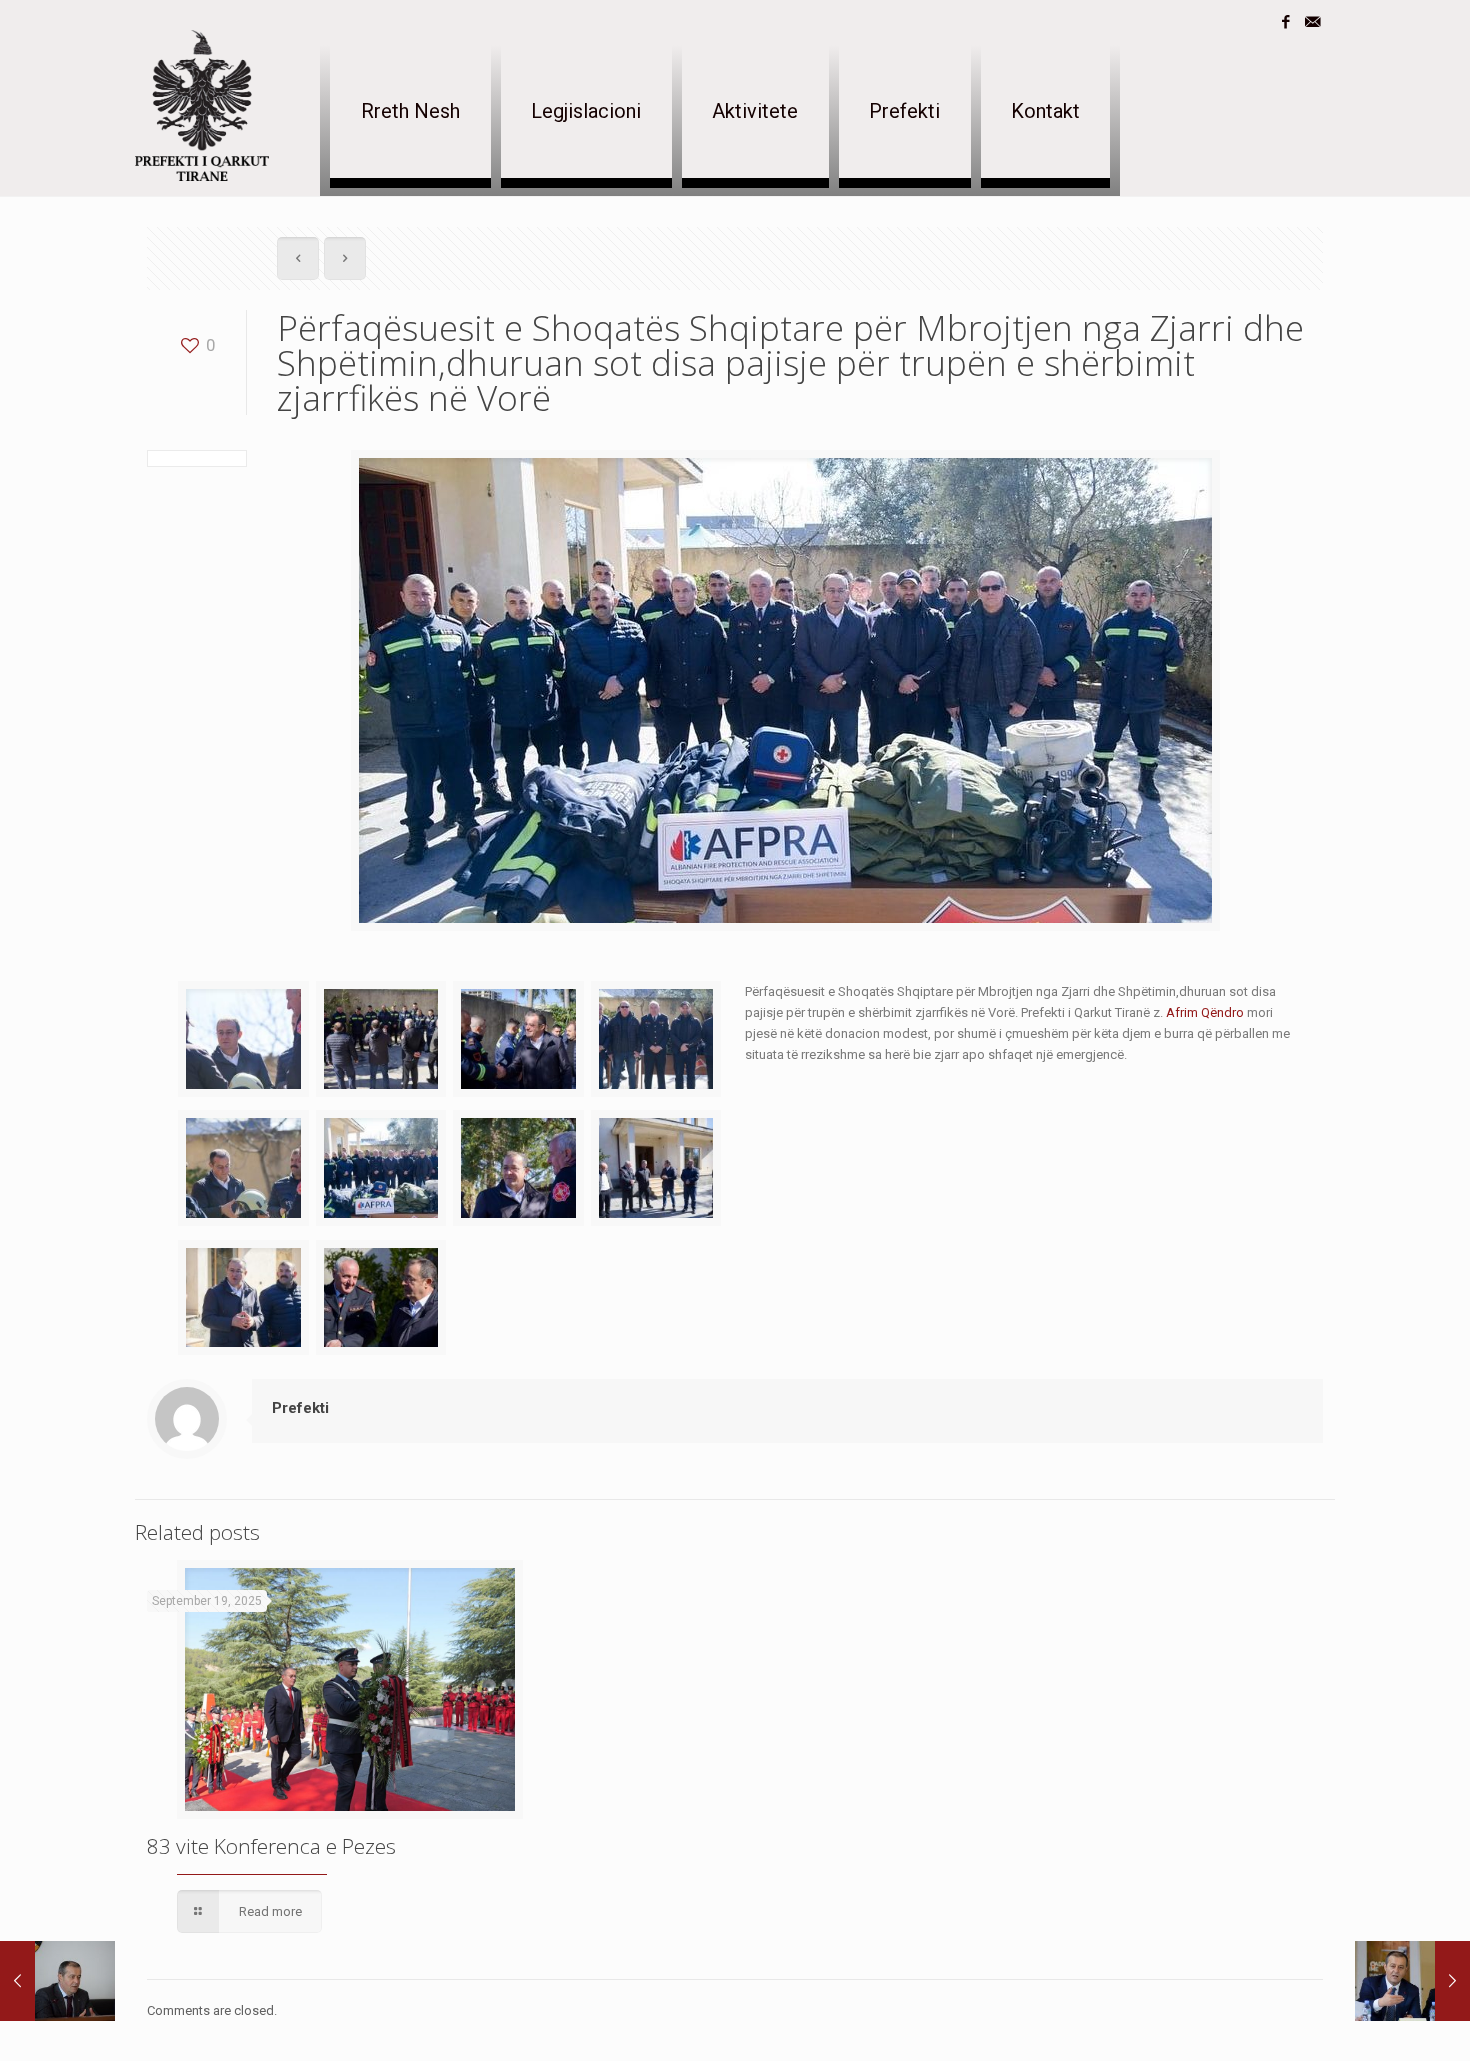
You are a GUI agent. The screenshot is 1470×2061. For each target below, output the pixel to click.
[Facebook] (1285, 22)
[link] (1205, 1012)
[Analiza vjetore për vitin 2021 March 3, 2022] (1412, 1981)
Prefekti (300, 1408)
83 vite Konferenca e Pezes (271, 1846)
